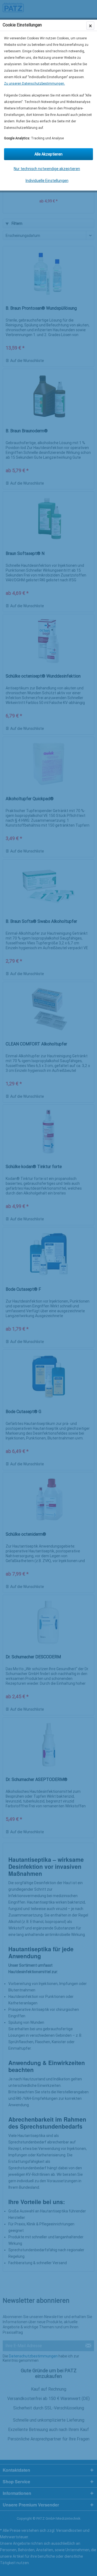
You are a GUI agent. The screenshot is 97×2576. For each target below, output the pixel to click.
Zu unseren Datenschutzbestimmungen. (34, 84)
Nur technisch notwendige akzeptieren (47, 169)
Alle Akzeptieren (48, 154)
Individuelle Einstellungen (47, 181)
